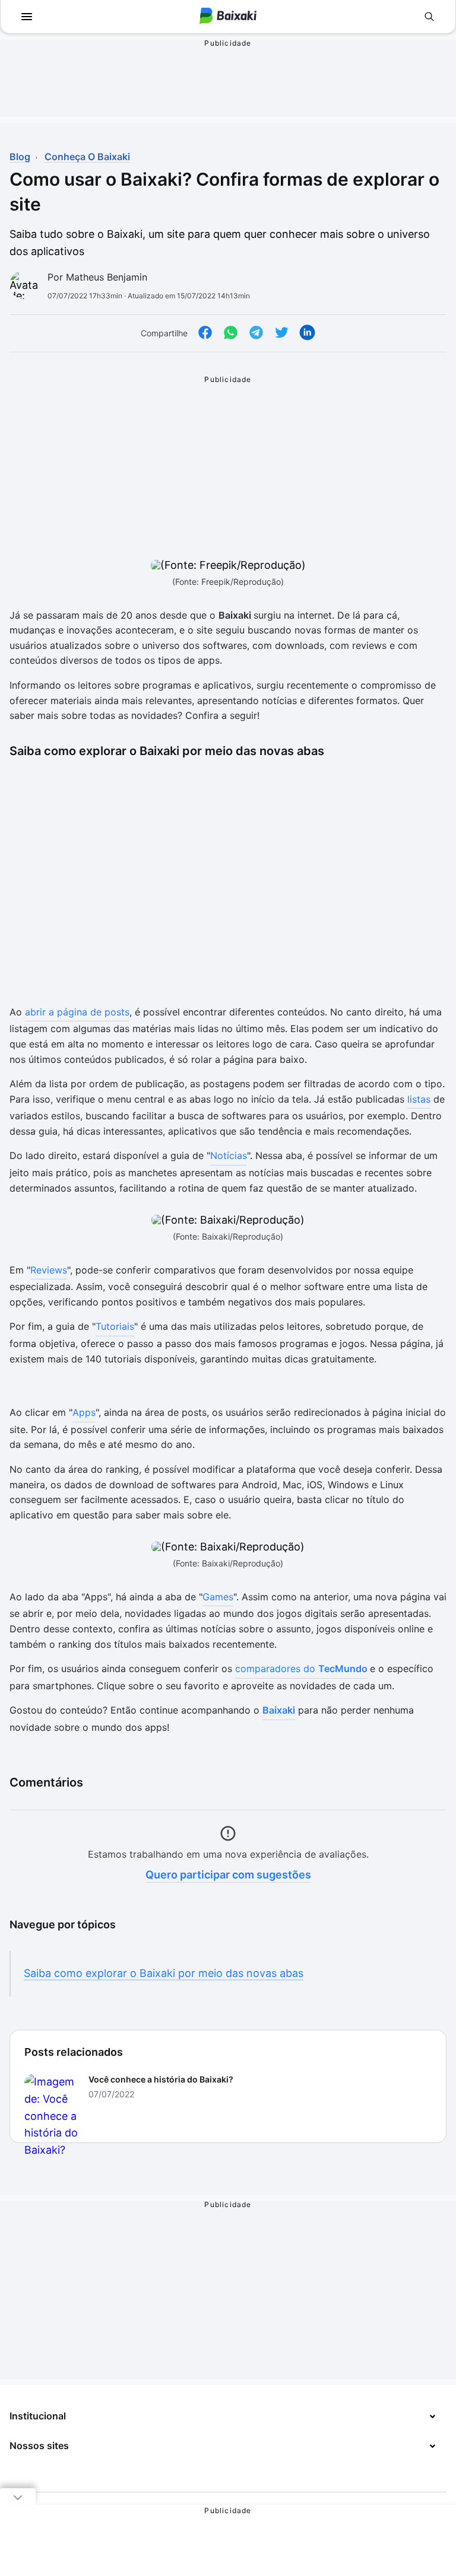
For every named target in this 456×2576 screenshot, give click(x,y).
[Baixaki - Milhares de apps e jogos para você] (228, 17)
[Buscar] (429, 17)
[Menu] (27, 17)
